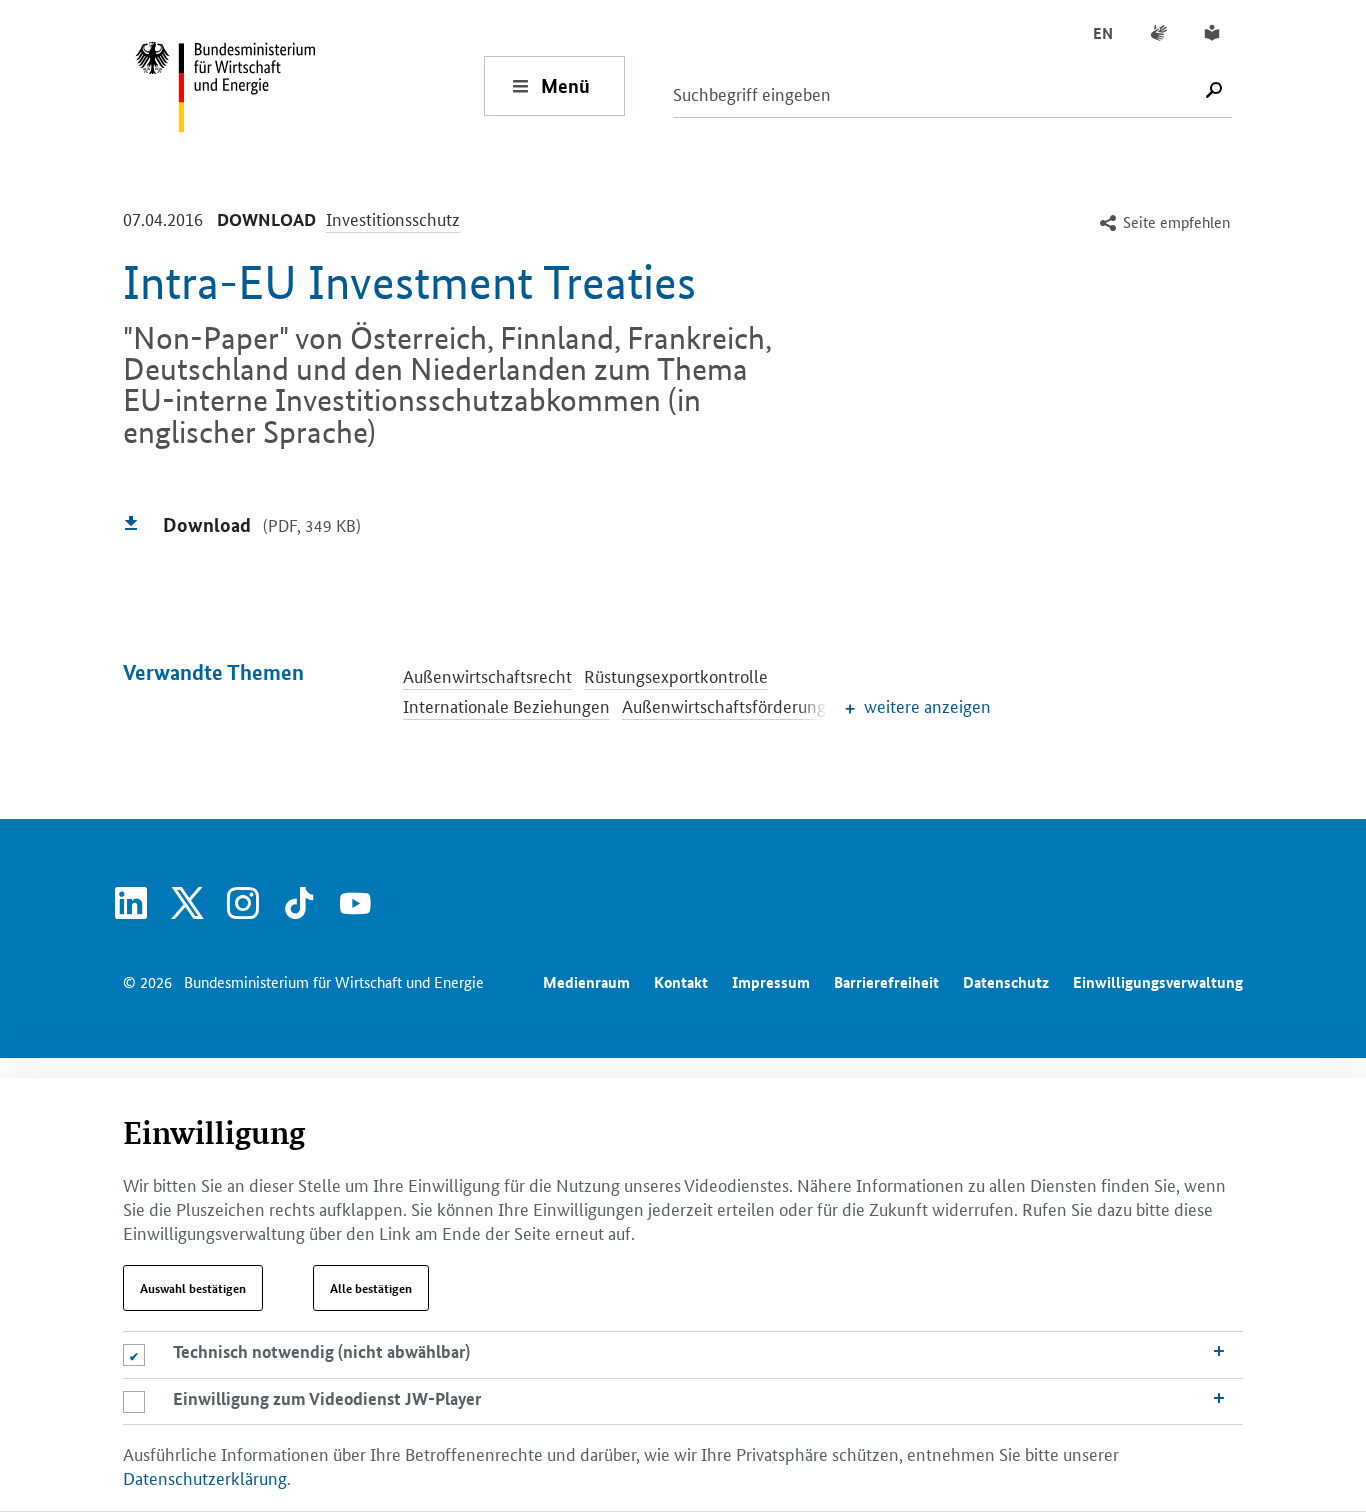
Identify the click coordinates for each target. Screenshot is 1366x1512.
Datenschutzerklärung (205, 1477)
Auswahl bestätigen (193, 1288)
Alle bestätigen (371, 1288)
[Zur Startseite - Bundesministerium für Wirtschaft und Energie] (309, 85)
